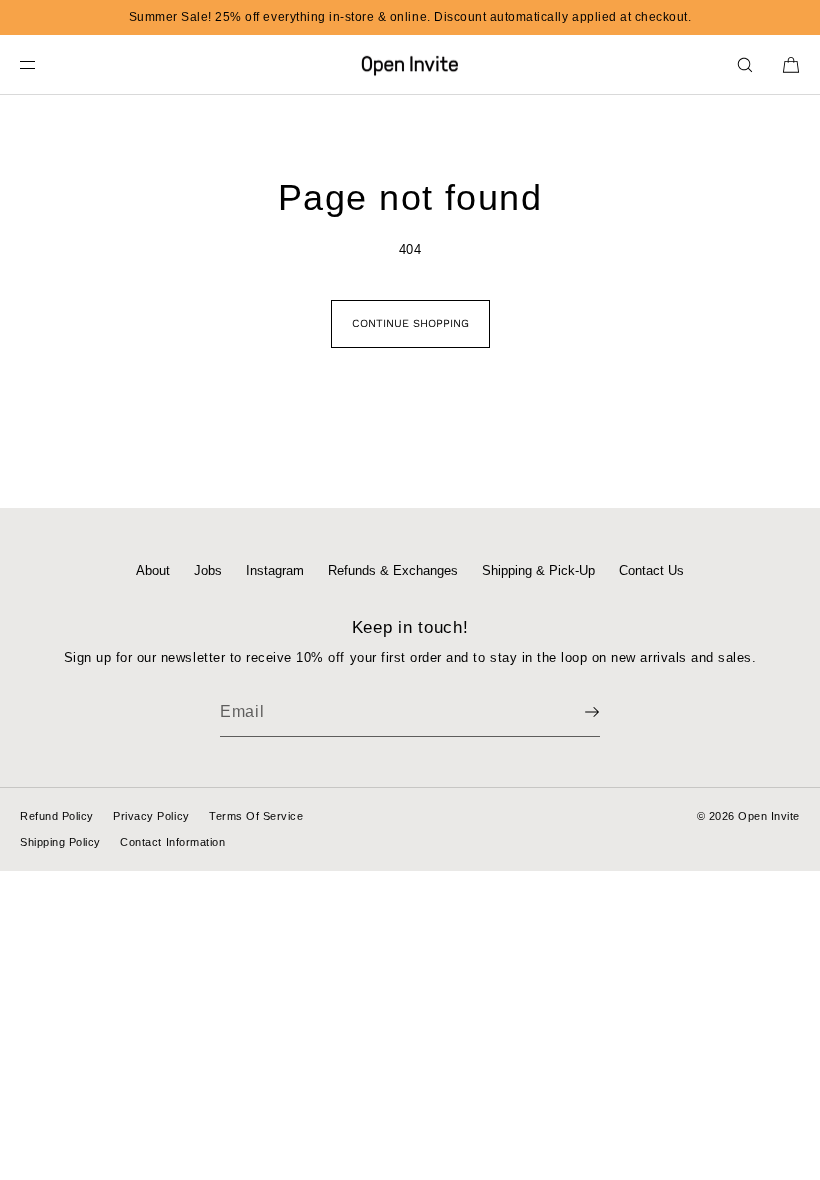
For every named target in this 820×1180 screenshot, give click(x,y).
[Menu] (44, 64)
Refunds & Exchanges (393, 570)
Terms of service (256, 816)
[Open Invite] (410, 65)
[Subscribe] (575, 712)
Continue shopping (410, 323)
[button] (745, 64)
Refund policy (57, 816)
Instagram (275, 570)
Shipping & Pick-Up (538, 570)
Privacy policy (151, 816)
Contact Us (651, 570)
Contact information (172, 842)
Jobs (208, 570)
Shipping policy (60, 842)
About (153, 570)
